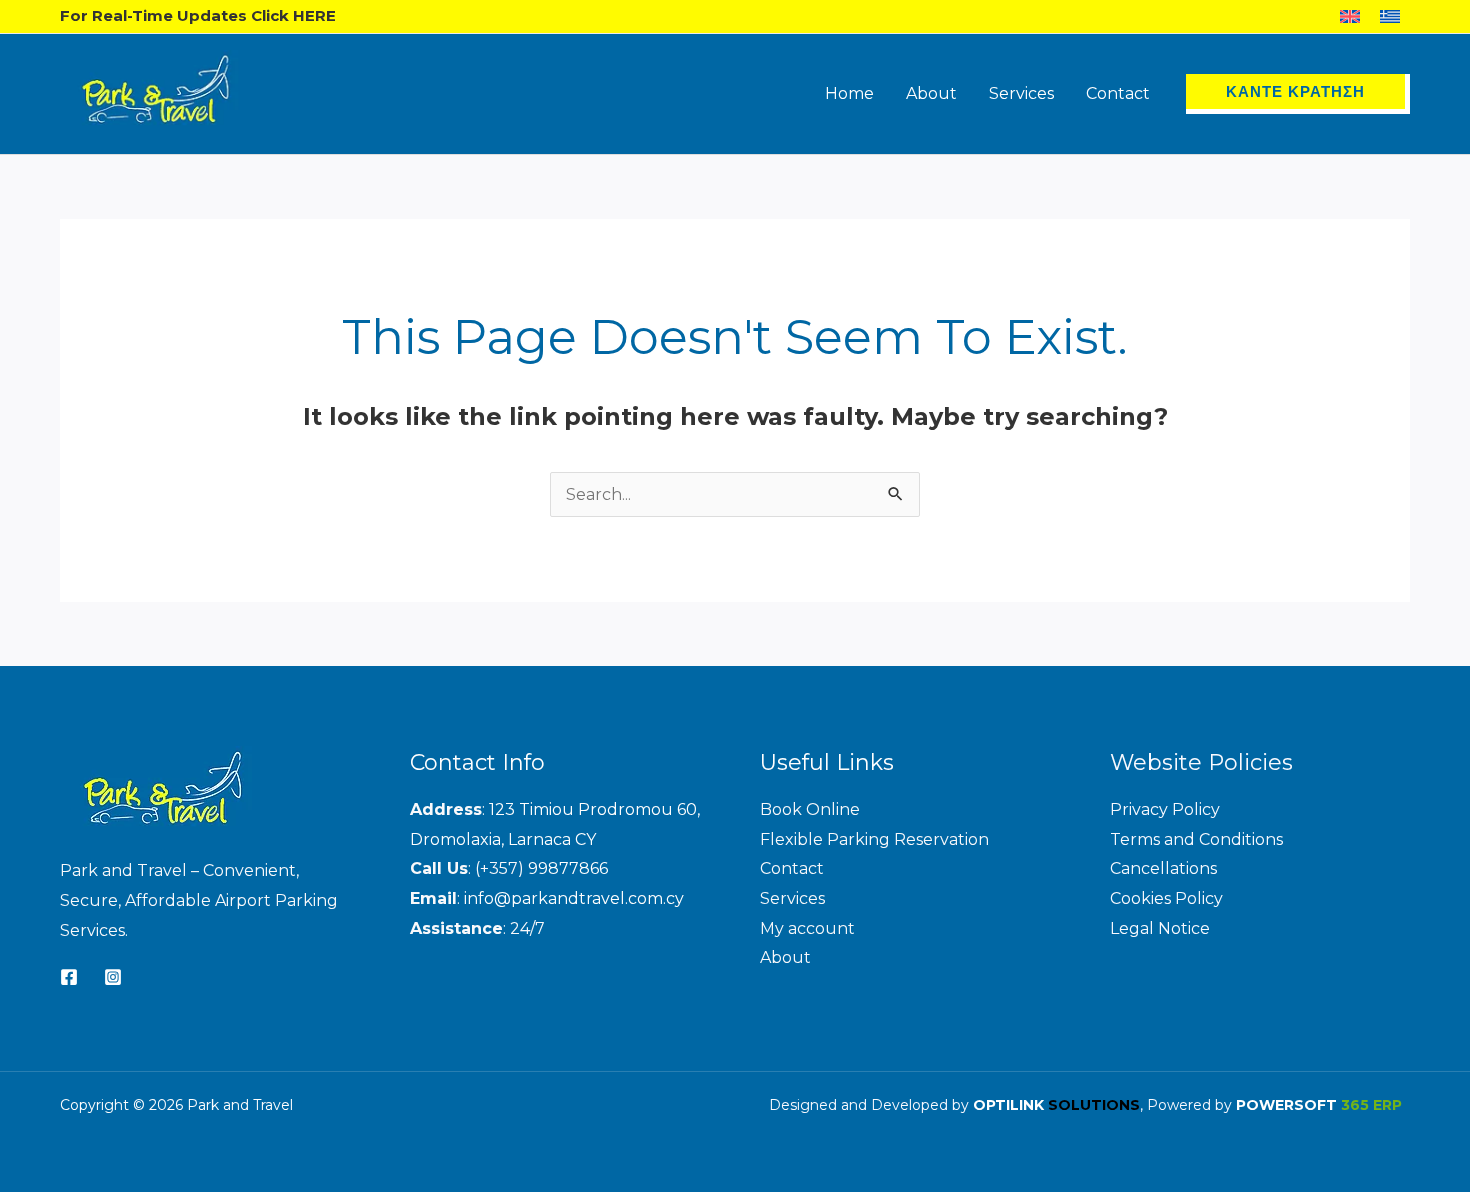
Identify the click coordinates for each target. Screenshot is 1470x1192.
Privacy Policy (1165, 809)
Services (792, 898)
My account (807, 928)
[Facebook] (69, 977)
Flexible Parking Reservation (874, 839)
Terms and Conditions (1196, 839)
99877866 (568, 868)
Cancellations (1163, 868)
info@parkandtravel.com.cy (574, 898)
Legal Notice (1160, 928)
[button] (1298, 94)
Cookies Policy (1166, 898)
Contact (792, 868)
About (785, 957)
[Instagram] (113, 977)
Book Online (810, 809)
